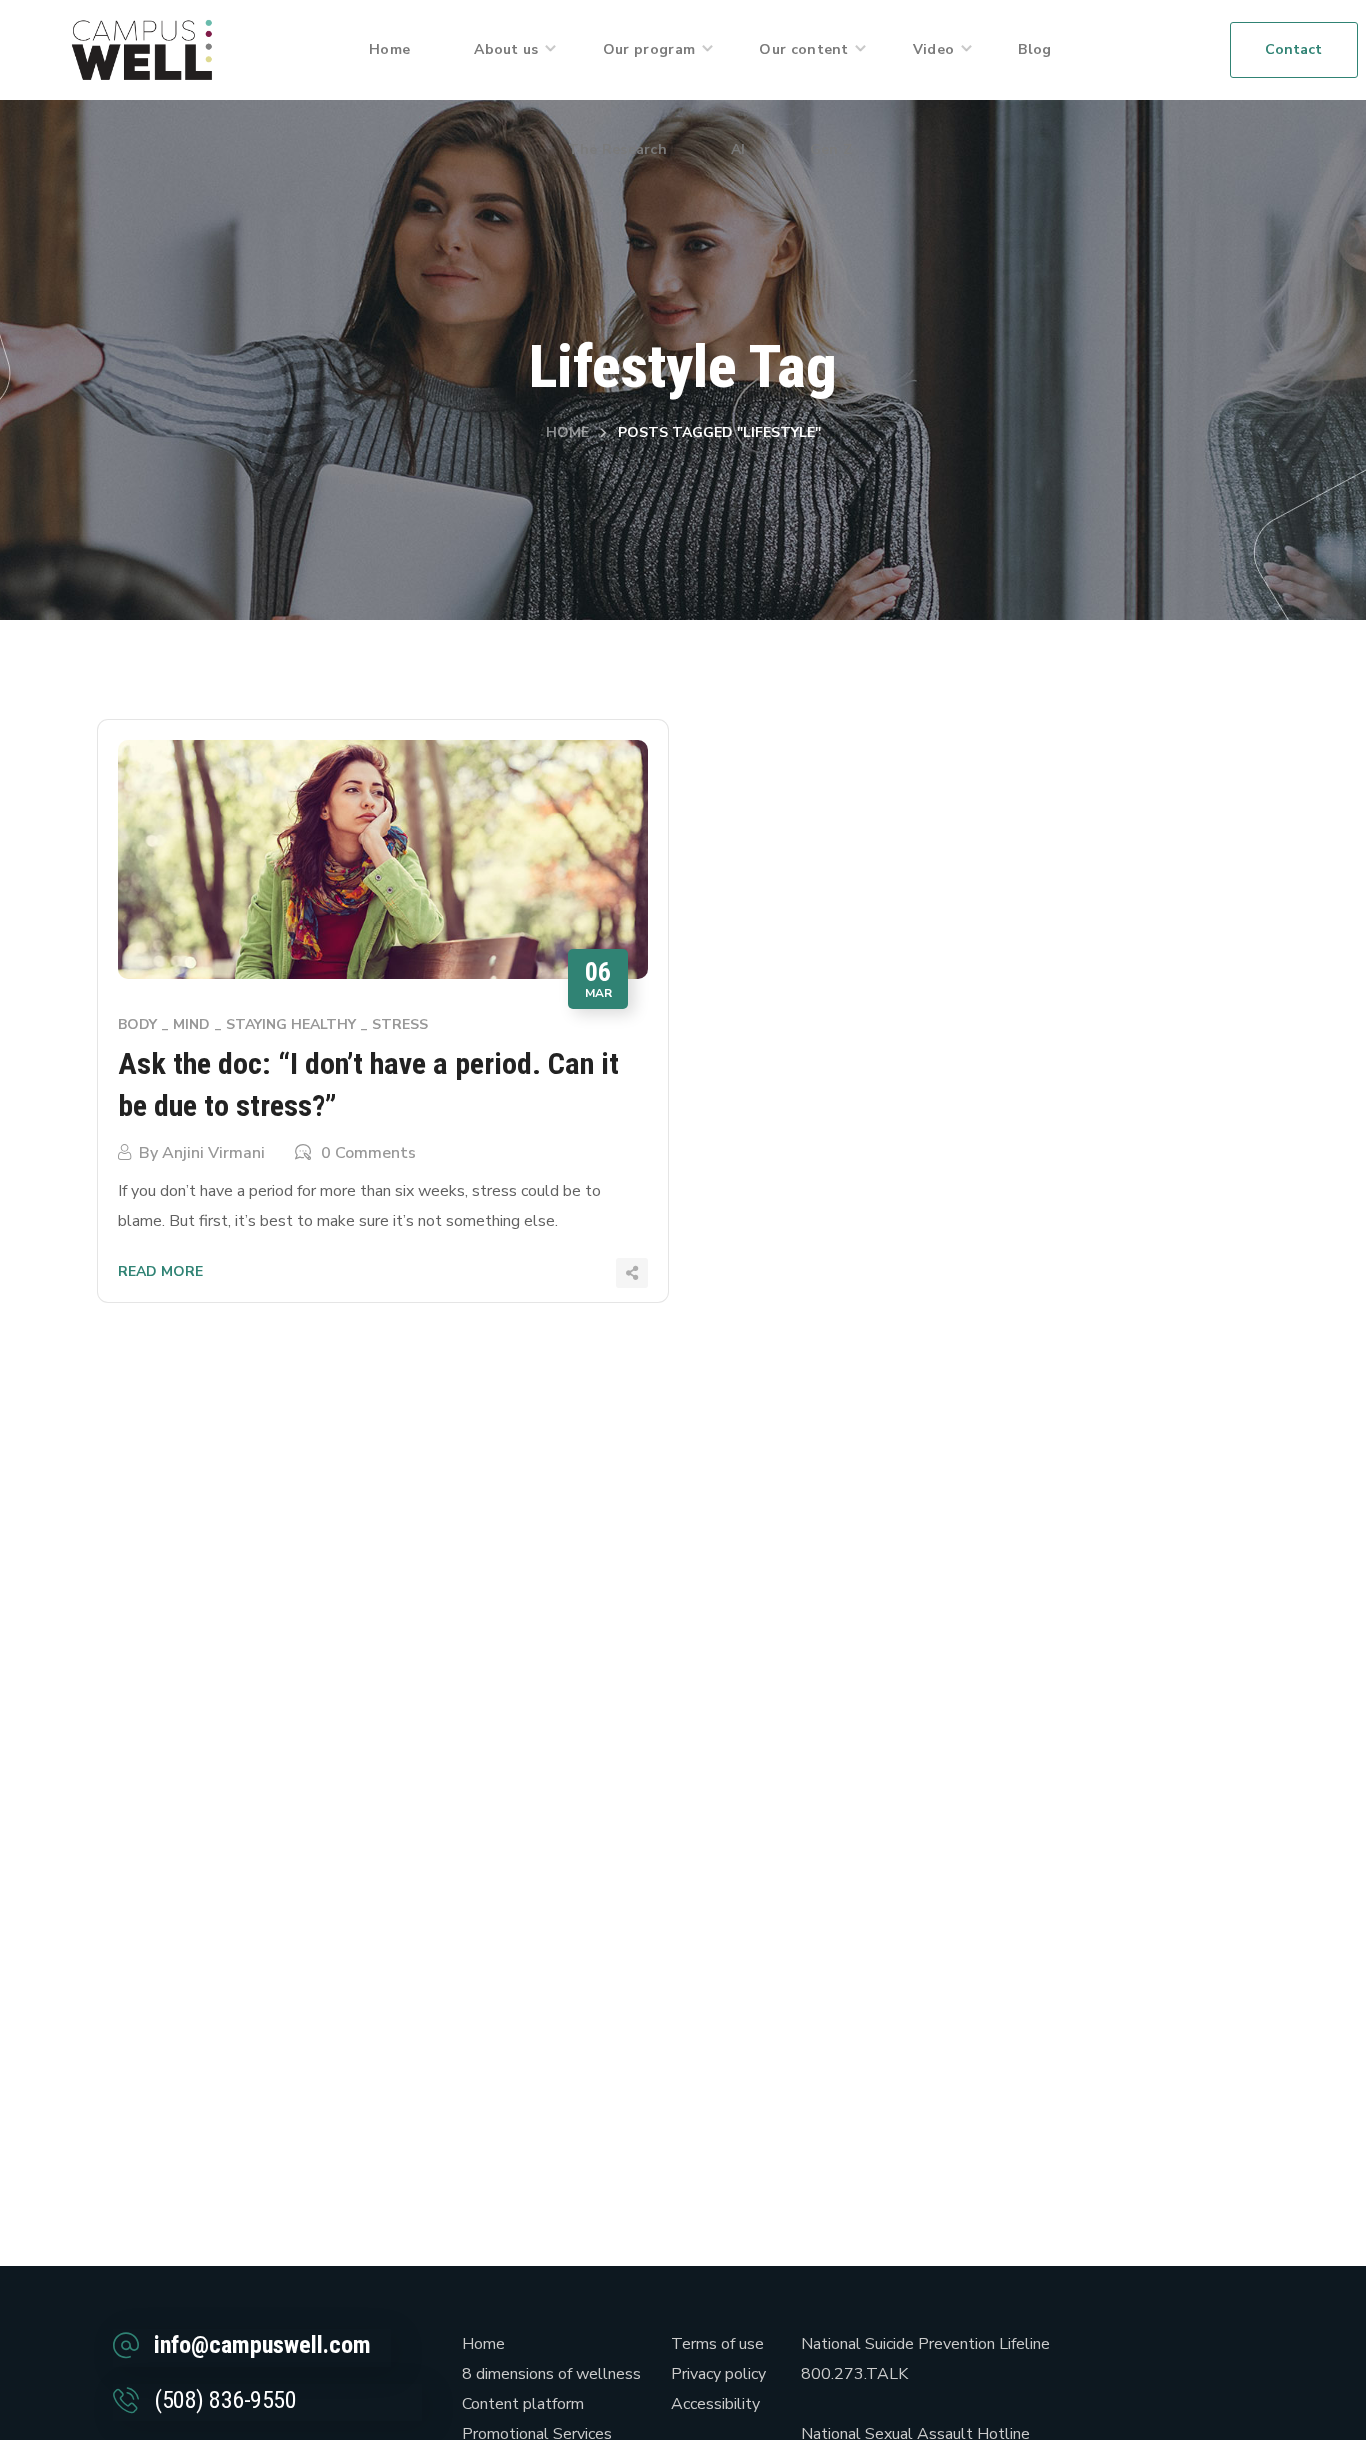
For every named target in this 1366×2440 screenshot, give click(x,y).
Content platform (523, 2404)
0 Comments (368, 1153)
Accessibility (715, 2404)
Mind (191, 1024)
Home (567, 432)
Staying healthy (291, 1024)
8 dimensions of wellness (551, 2374)
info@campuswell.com (262, 2345)
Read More (160, 1271)
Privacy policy (718, 2374)
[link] (142, 49)
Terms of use (717, 2344)
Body (137, 1024)
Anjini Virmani (213, 1153)
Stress (400, 1024)
